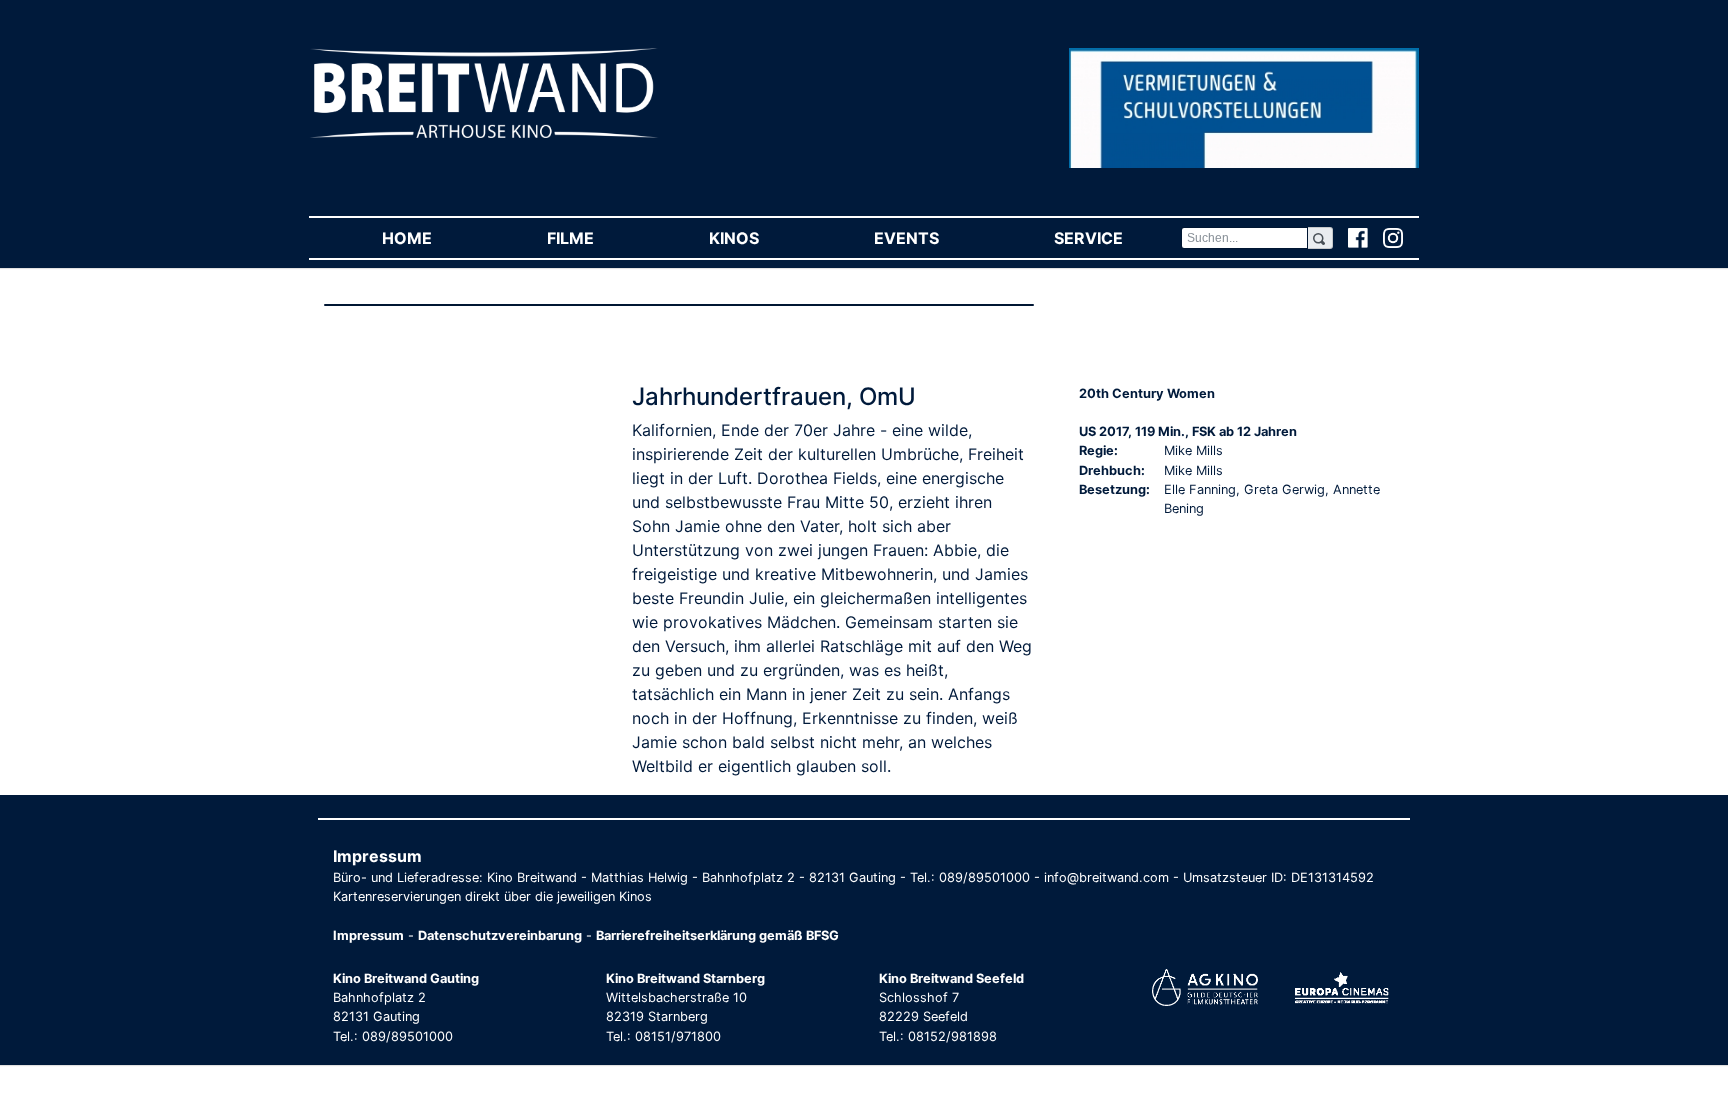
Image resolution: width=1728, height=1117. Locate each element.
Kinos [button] (762, 238)
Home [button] (435, 238)
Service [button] (1117, 238)
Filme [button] (599, 238)
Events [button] (935, 238)
